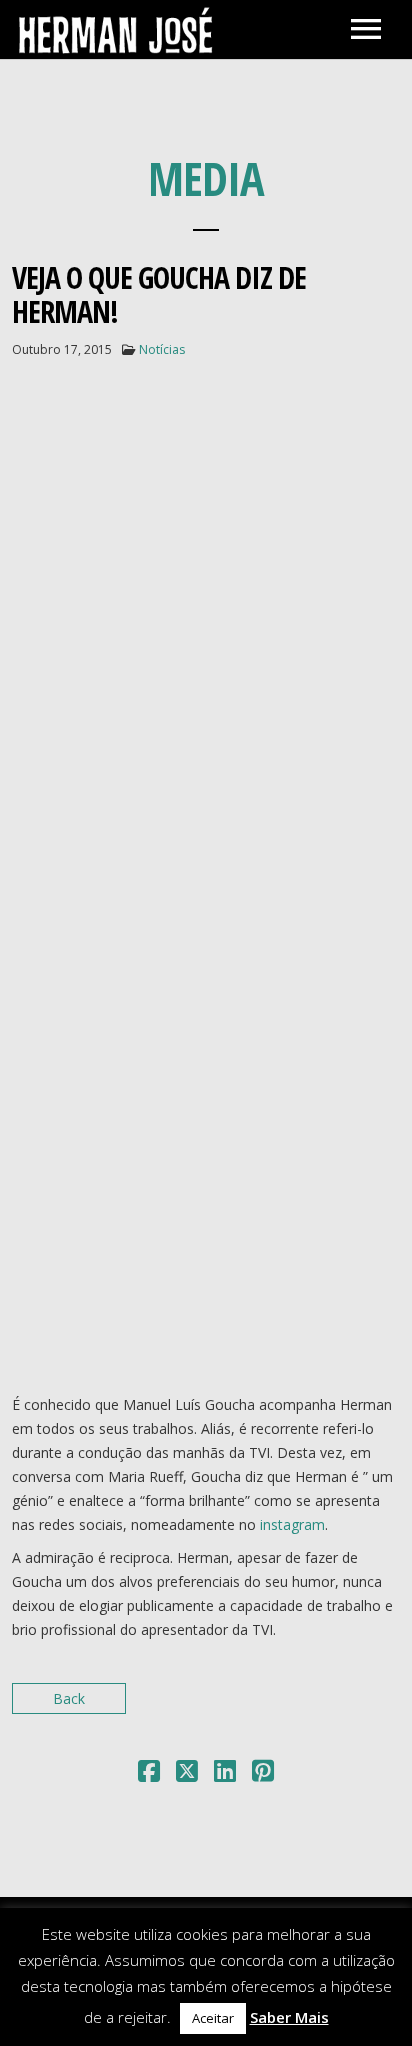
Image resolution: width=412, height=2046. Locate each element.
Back (69, 1698)
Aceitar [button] (213, 2018)
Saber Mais (289, 2017)
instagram (292, 1524)
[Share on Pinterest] (263, 1774)
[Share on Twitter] (187, 1774)
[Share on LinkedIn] (225, 1774)
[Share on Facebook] (149, 1774)
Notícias (162, 349)
